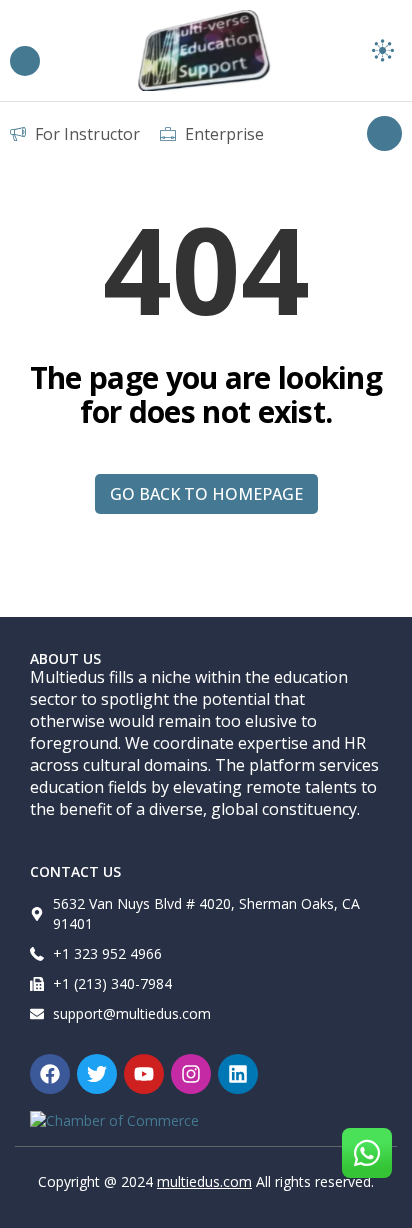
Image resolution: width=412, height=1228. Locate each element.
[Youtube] (144, 1074)
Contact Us (75, 871)
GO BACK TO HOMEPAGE (206, 494)
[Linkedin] (238, 1074)
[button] (383, 51)
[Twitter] (97, 1074)
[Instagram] (191, 1074)
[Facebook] (50, 1074)
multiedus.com (204, 1181)
